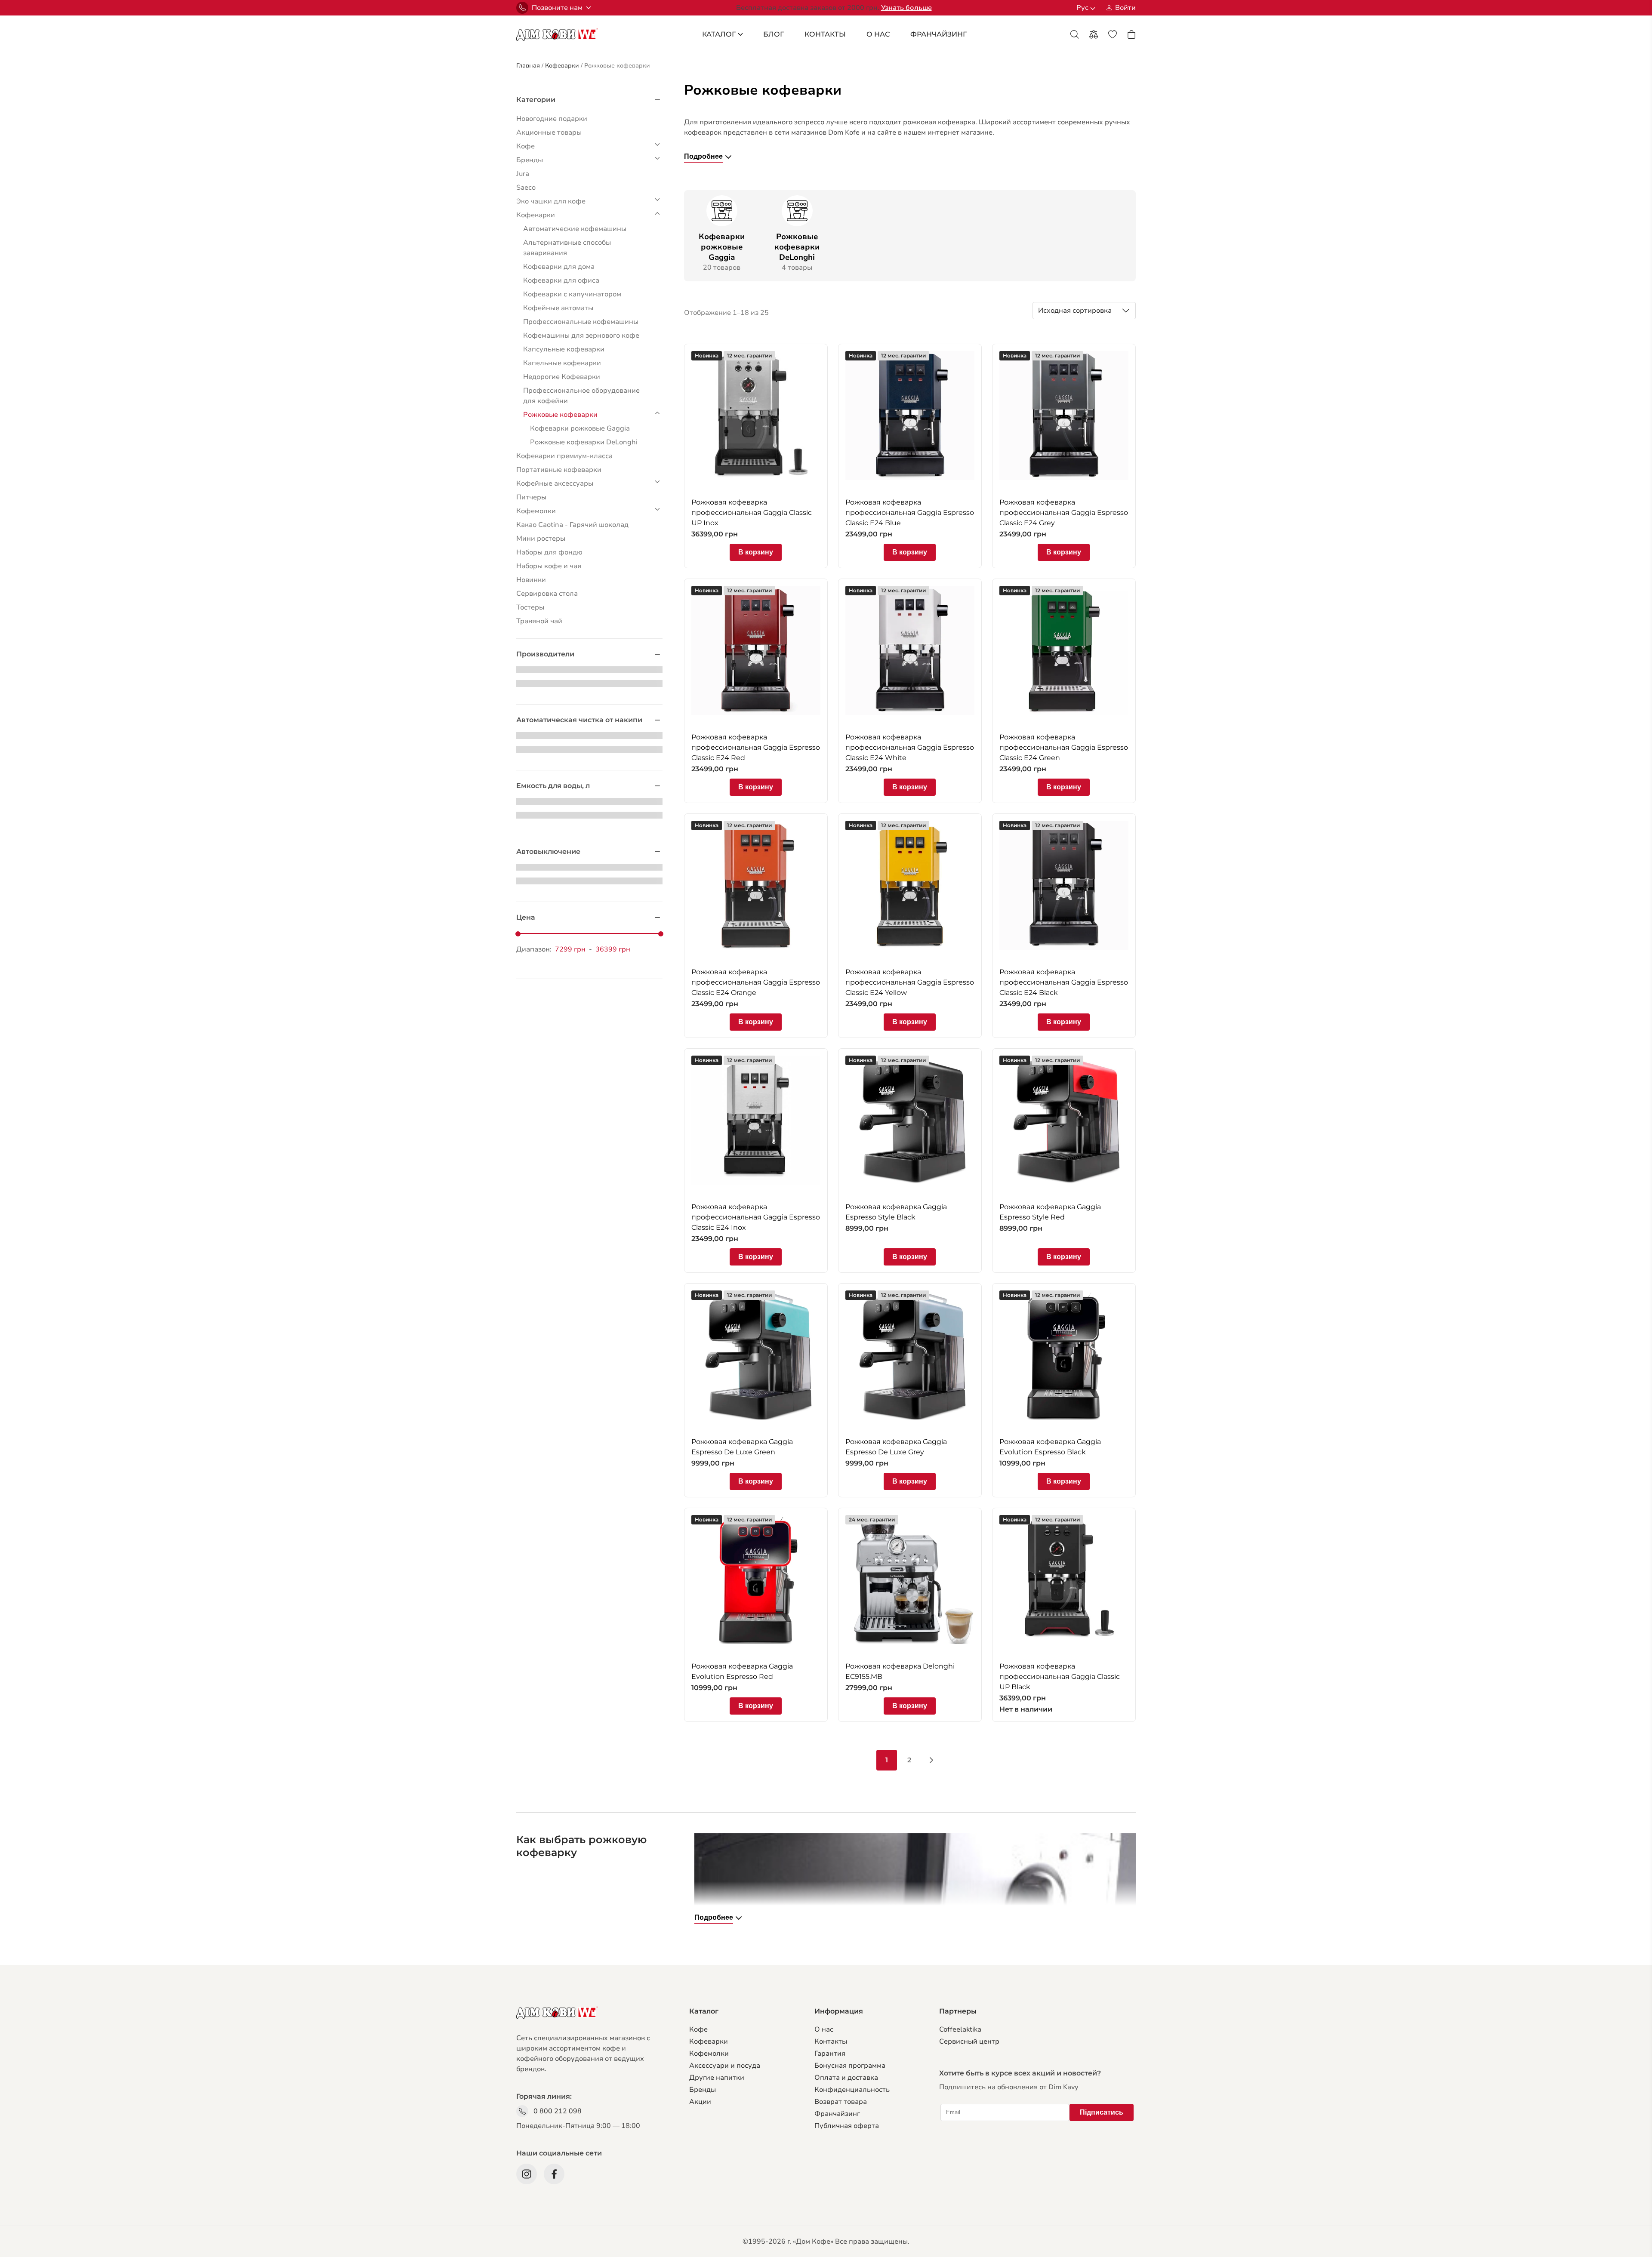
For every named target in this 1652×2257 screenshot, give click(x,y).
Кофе (698, 2029)
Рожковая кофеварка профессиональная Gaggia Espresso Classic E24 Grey (1064, 513)
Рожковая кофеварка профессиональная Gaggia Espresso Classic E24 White (910, 747)
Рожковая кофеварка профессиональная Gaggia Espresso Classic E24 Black (1064, 982)
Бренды (703, 2090)
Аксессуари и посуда (725, 2066)
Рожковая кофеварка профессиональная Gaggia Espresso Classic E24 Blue (910, 513)
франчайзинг (938, 34)
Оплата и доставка (846, 2078)
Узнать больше (906, 8)
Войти (1125, 8)
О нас (824, 2029)
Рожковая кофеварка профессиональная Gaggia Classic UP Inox (752, 513)
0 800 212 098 (558, 2111)
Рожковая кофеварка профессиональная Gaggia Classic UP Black (1060, 1677)
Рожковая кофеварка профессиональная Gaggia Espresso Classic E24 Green (1064, 747)
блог (774, 34)
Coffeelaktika (960, 2029)
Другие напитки (717, 2078)
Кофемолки (709, 2054)
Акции (700, 2102)
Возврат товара (841, 2102)
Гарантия (830, 2054)
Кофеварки (709, 2041)
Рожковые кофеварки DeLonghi (797, 247)
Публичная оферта (847, 2126)
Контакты (825, 34)
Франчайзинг (837, 2114)
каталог (719, 34)
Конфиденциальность (852, 2090)
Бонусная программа (850, 2066)
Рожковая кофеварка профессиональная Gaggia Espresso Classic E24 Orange (756, 982)
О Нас (878, 34)
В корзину (756, 552)
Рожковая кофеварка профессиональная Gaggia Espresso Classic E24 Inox (756, 1217)
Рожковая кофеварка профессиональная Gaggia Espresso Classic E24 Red (756, 747)
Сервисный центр (969, 2041)
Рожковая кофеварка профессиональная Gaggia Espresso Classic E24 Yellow (910, 982)
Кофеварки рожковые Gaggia (722, 247)
